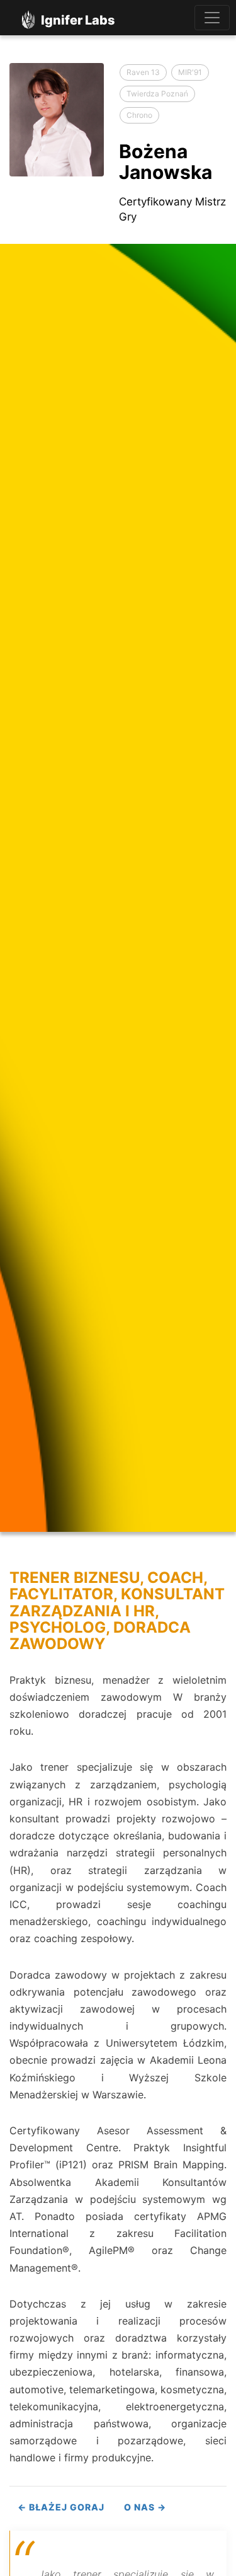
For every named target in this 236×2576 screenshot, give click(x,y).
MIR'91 (190, 72)
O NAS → (145, 2507)
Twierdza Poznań (157, 94)
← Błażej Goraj (61, 2507)
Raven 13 (143, 72)
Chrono (139, 115)
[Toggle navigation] (212, 18)
